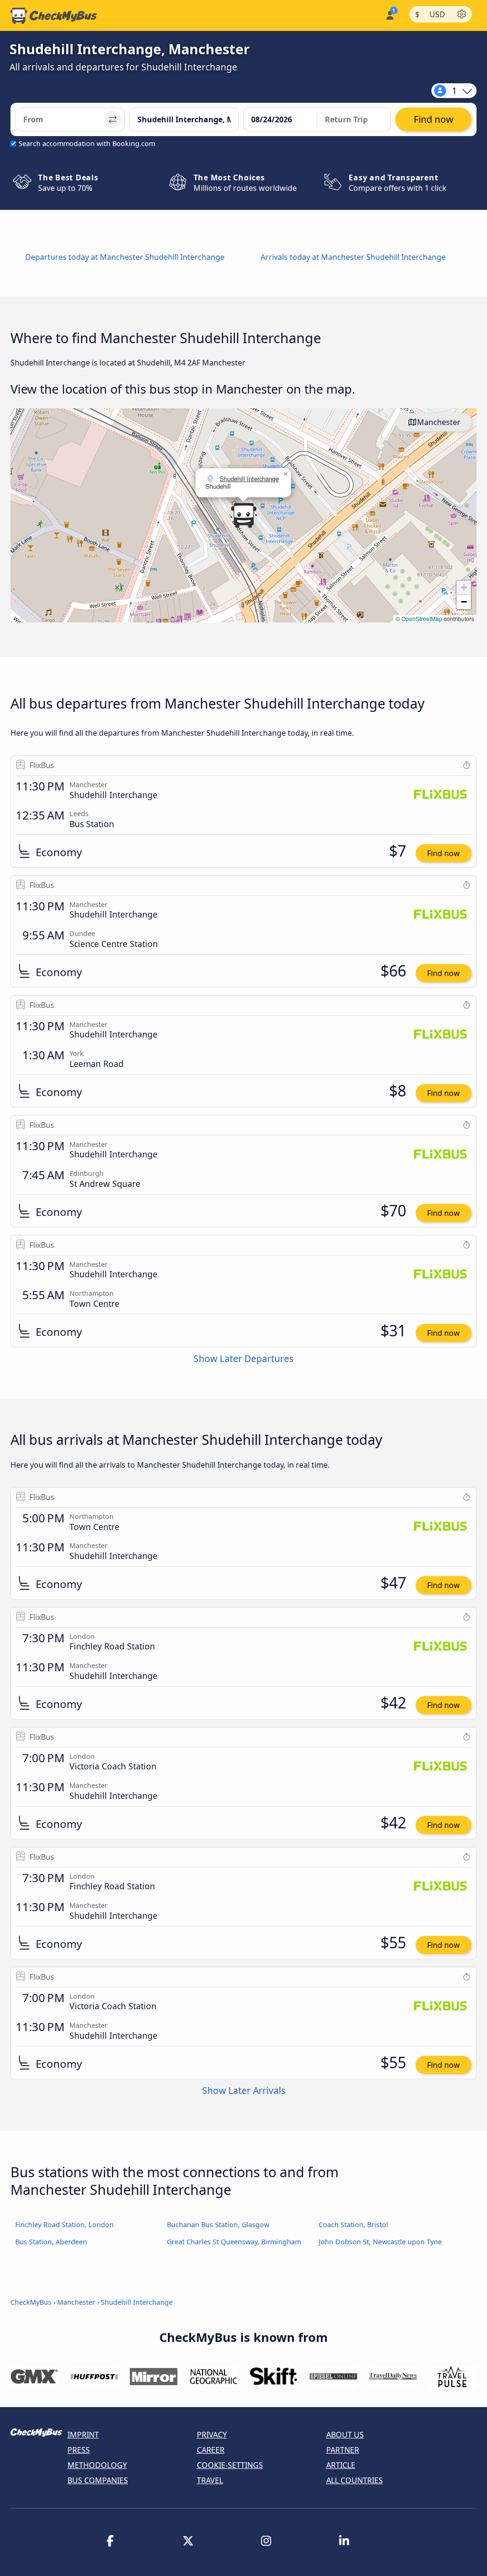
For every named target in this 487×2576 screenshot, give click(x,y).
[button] (243, 515)
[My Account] (389, 15)
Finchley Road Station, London (64, 2225)
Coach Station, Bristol (353, 2225)
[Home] (54, 16)
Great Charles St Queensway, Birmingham (234, 2242)
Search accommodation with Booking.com (87, 143)
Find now (443, 853)
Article (341, 2465)
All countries (355, 2480)
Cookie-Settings (230, 2465)
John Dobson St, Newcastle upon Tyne (380, 2242)
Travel (210, 2480)
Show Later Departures (243, 1358)
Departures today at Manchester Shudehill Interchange (125, 257)
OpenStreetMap (422, 618)
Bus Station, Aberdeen (51, 2242)
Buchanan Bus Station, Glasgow (218, 2225)
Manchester (439, 422)
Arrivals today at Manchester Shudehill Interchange (353, 257)
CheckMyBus (31, 2302)
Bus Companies (98, 2480)
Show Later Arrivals (244, 2090)
